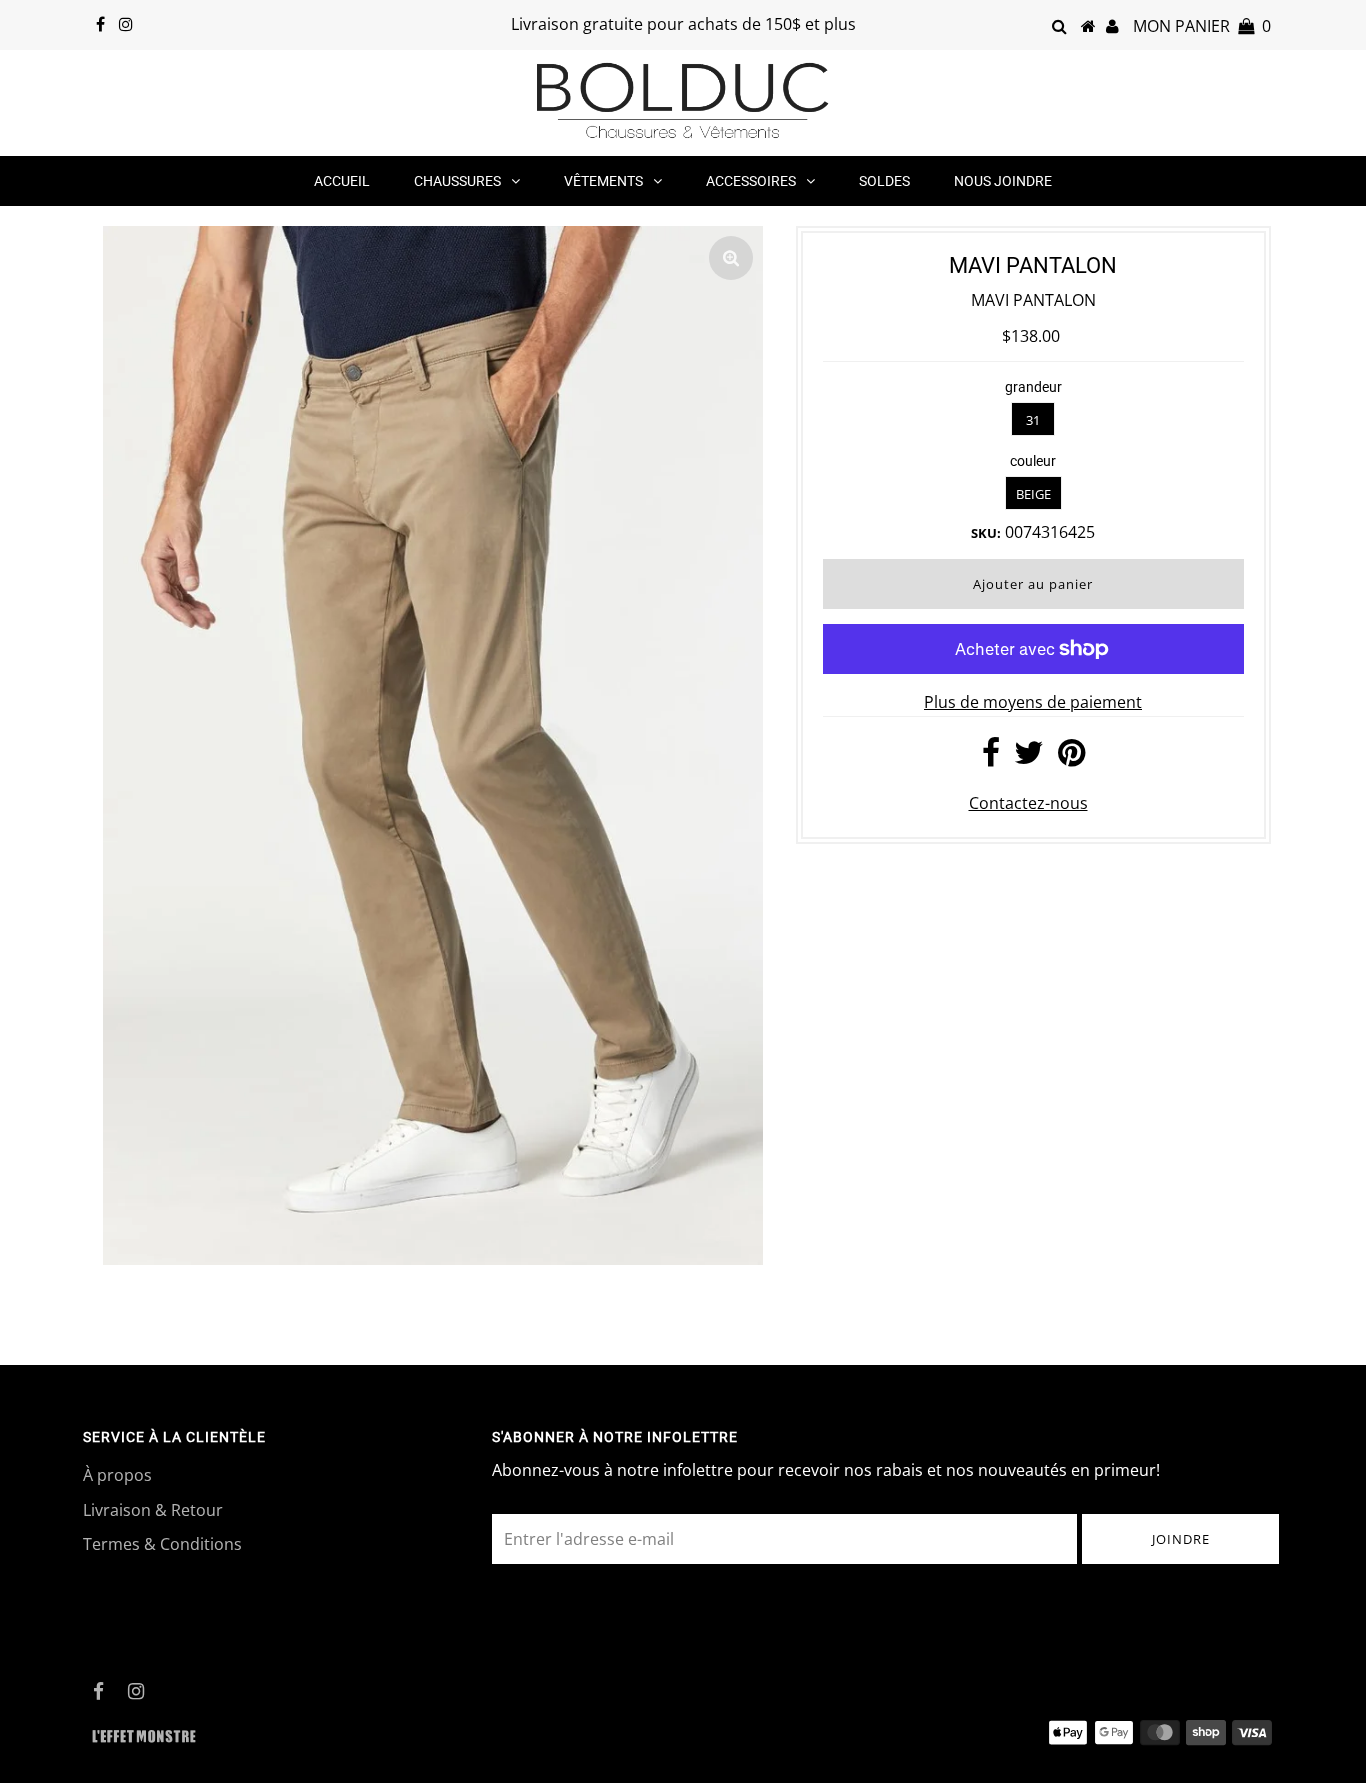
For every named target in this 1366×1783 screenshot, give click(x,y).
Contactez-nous (1028, 803)
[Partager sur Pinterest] (1071, 758)
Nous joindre (1003, 181)
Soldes (884, 181)
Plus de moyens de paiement (1033, 702)
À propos (117, 1475)
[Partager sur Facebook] (991, 758)
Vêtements (603, 181)
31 (1033, 420)
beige (1033, 494)
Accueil (342, 181)
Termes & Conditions (162, 1544)
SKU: (986, 533)
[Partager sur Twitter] (1029, 758)
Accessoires (751, 181)
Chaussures (457, 181)
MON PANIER (1202, 26)
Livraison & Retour (153, 1510)
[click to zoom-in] (731, 258)
